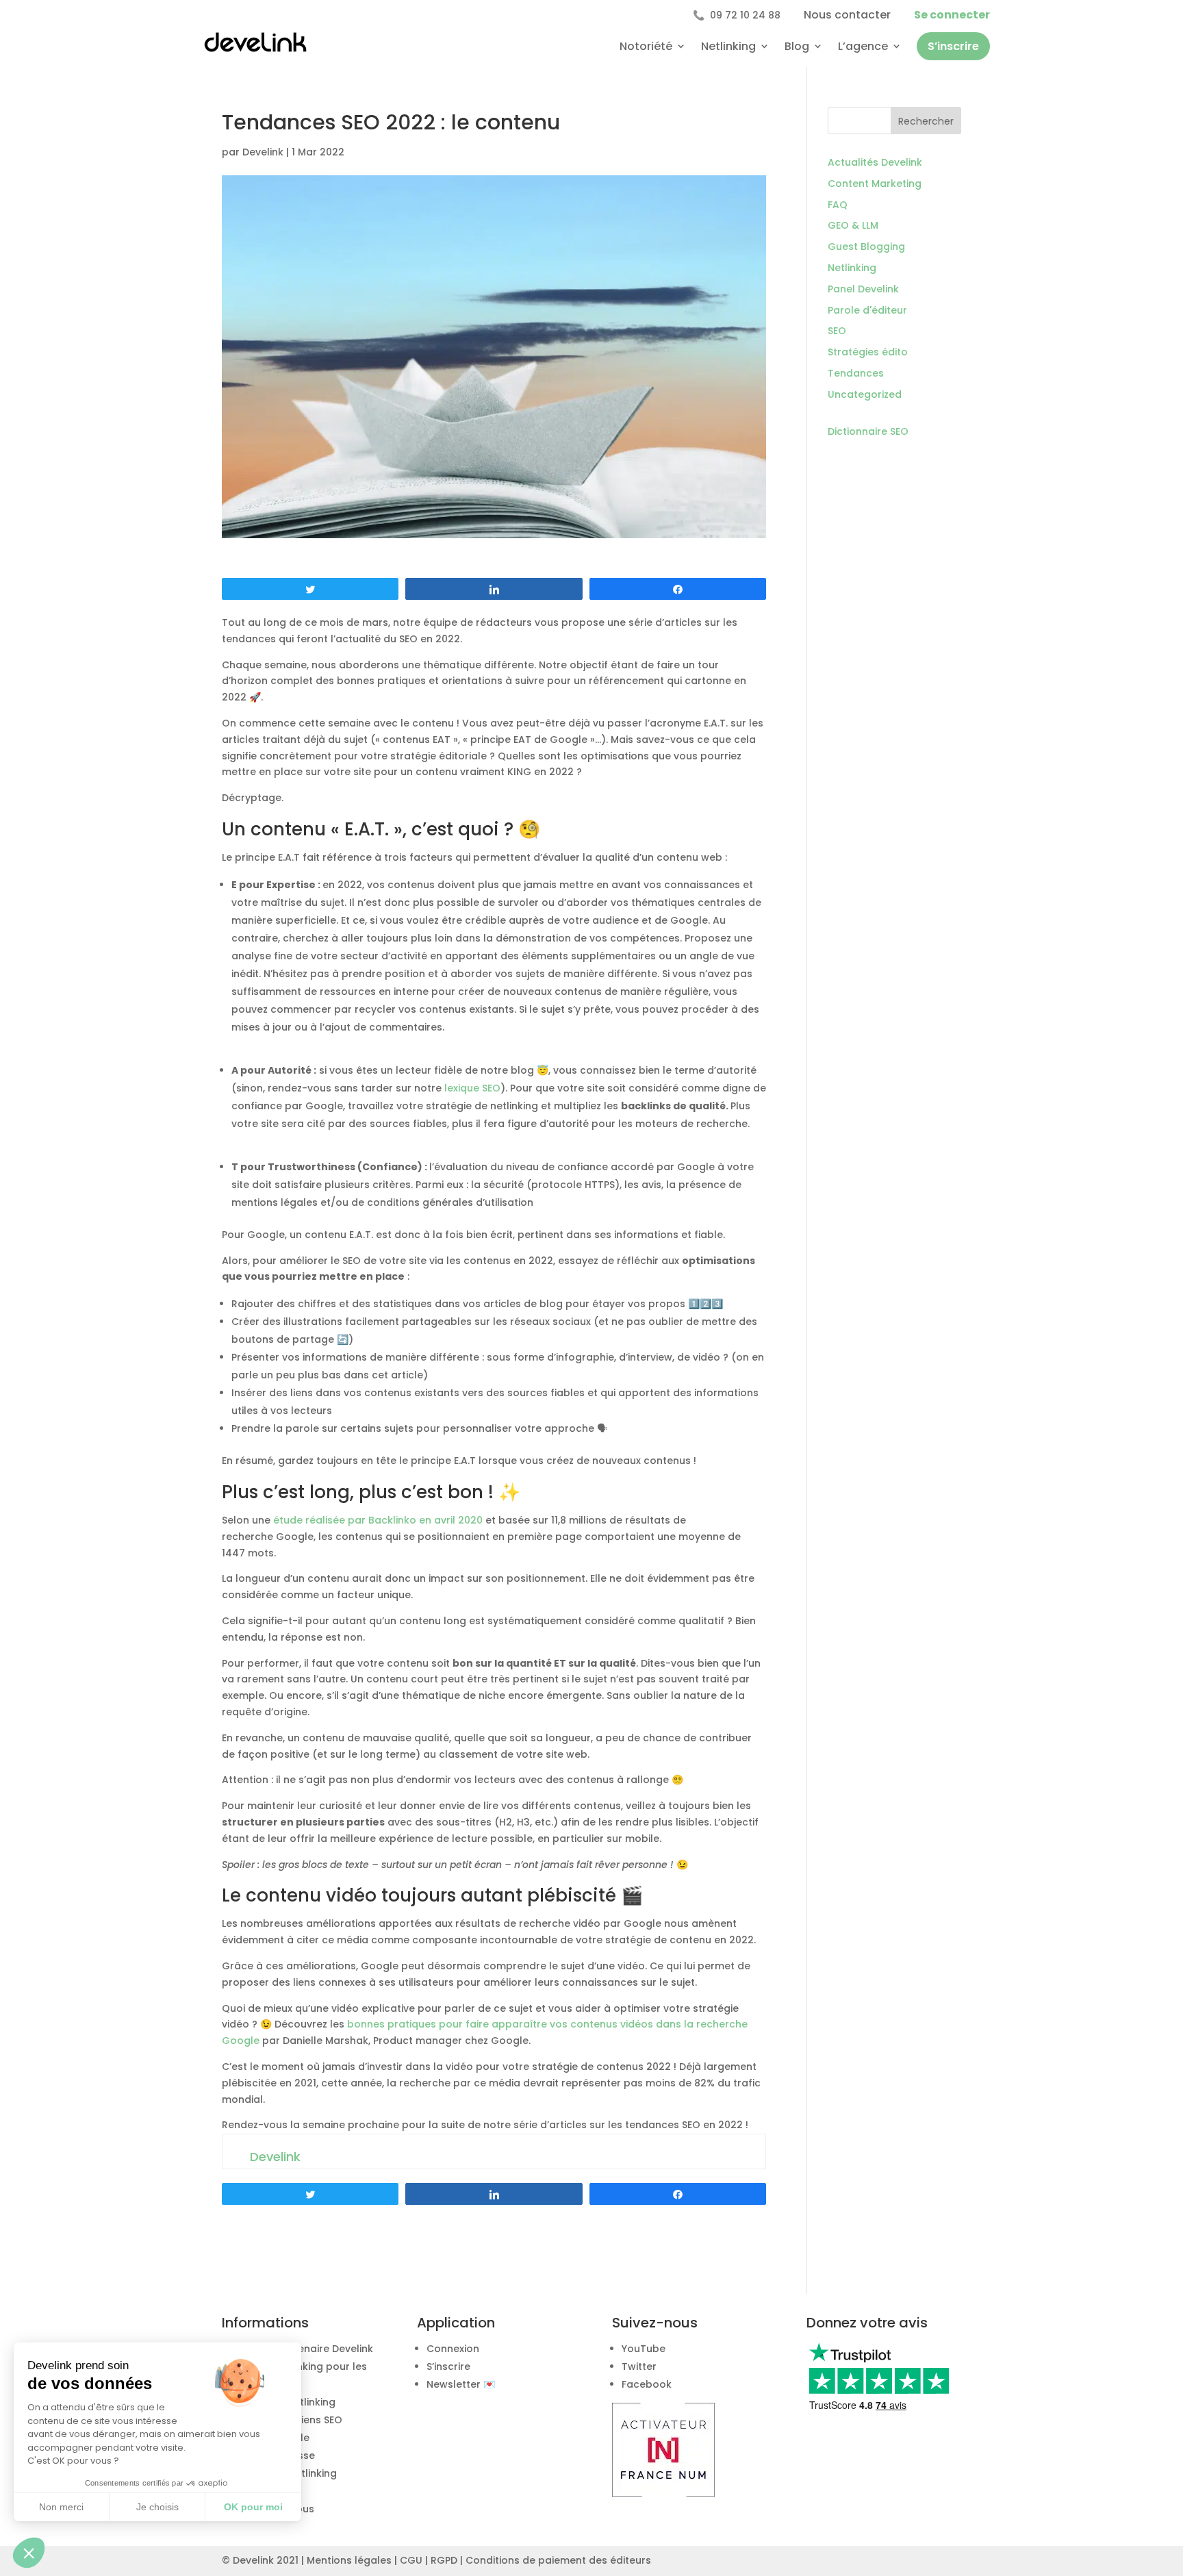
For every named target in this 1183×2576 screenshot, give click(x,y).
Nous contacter (847, 15)
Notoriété (646, 46)
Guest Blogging (866, 247)
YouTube (644, 2349)
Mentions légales (349, 2560)
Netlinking (728, 46)
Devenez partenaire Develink (302, 2349)
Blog (797, 46)
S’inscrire (953, 46)
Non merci (61, 2507)
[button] (29, 2553)
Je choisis (157, 2507)
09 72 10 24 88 (737, 15)
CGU (411, 2560)
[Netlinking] (663, 2493)
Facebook (647, 2384)
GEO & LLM (853, 225)
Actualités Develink (875, 162)
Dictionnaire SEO (868, 431)
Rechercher (926, 121)
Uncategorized (865, 394)
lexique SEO (472, 1088)
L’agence (863, 46)
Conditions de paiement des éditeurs (558, 2560)
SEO (837, 331)
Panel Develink (863, 289)
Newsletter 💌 (461, 2384)
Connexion (453, 2349)
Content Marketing (875, 184)
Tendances (856, 373)
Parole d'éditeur (867, 310)
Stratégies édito (868, 352)
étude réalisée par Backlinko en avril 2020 (378, 1520)
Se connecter (952, 15)
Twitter (639, 2366)
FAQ (838, 205)
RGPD (444, 2560)
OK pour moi (253, 2507)
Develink (263, 152)
